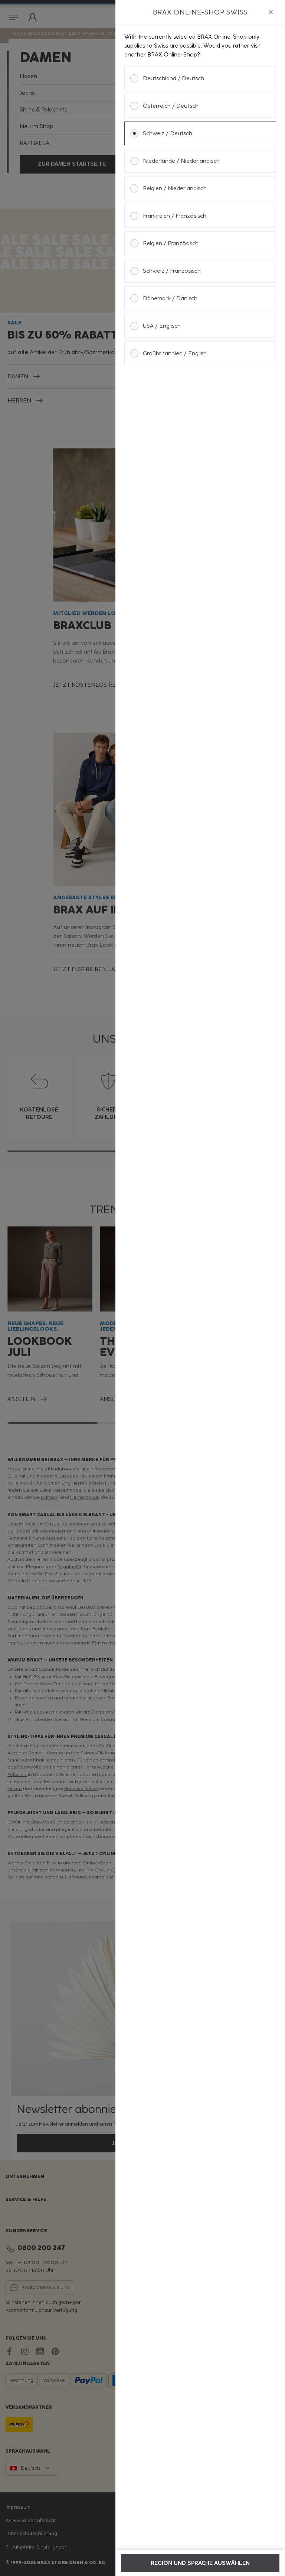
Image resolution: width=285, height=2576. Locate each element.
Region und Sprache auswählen (200, 2563)
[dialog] (200, 1288)
